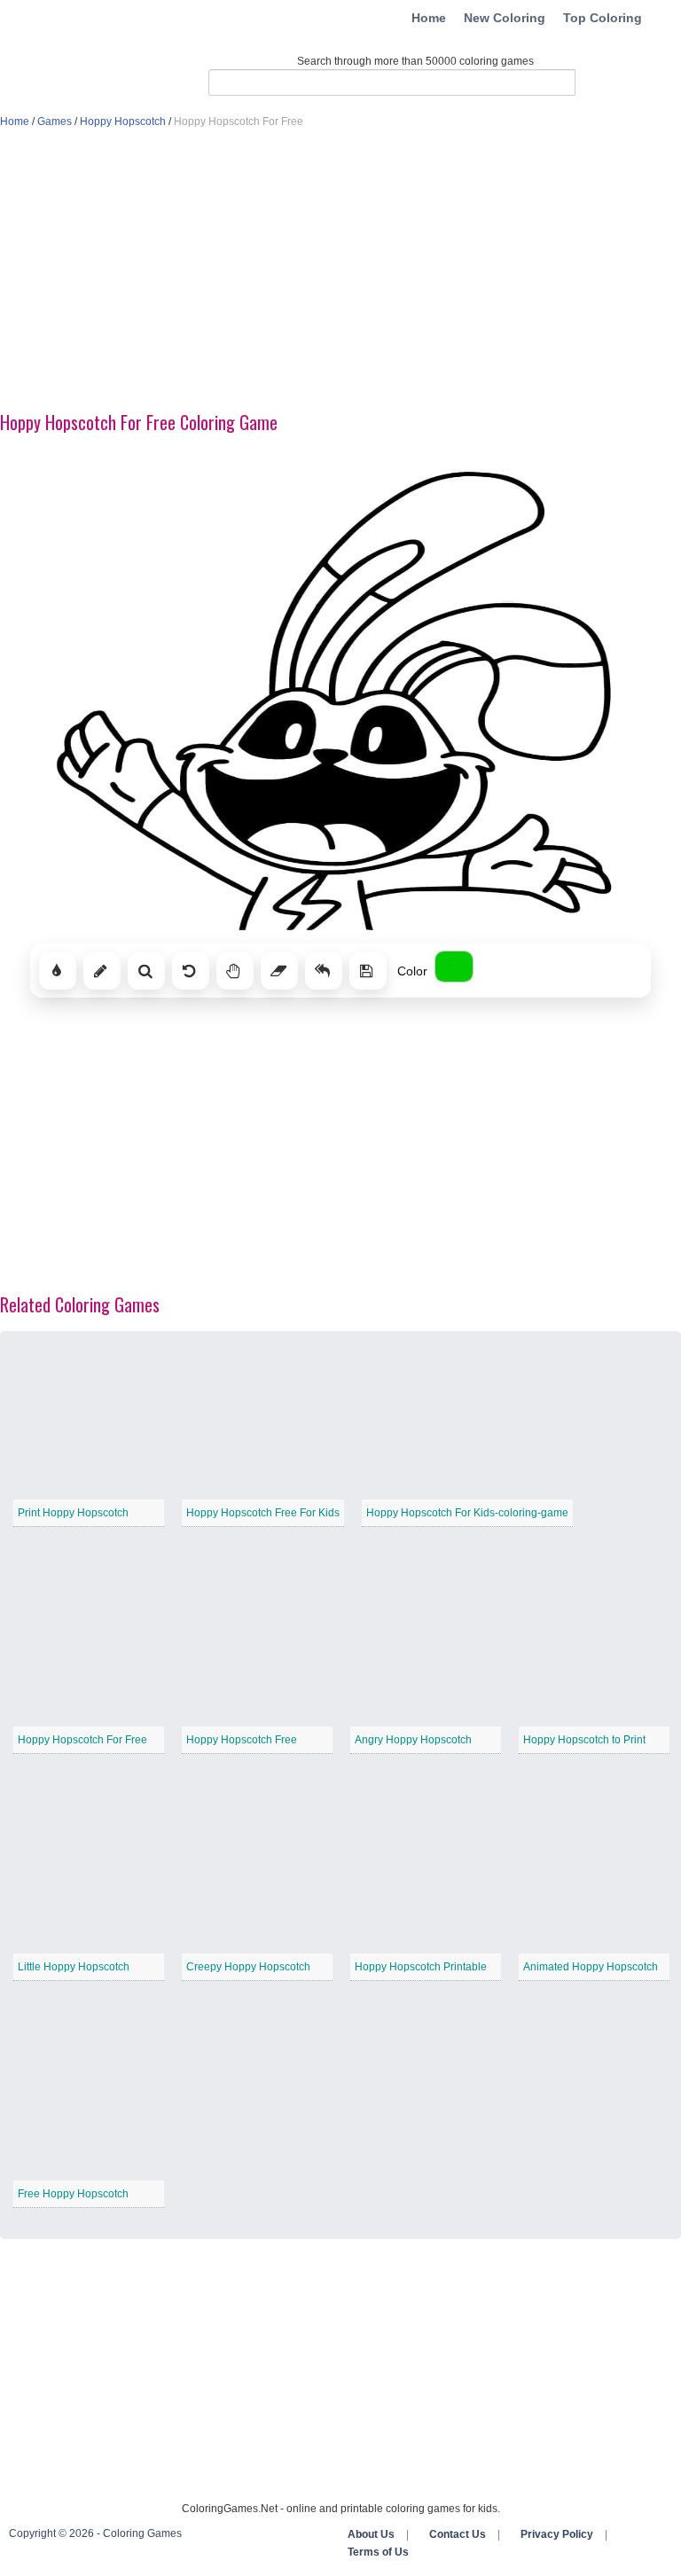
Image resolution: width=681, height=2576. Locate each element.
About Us (371, 2534)
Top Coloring (603, 18)
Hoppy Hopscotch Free (242, 1740)
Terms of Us (378, 2552)
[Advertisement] (340, 271)
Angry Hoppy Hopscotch (413, 1740)
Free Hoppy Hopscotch (73, 2194)
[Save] (368, 971)
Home (429, 18)
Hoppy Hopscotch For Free (82, 1740)
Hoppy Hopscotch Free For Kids (263, 1513)
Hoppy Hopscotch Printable (421, 1967)
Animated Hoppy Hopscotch (591, 1967)
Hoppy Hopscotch (123, 121)
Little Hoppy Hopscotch (74, 1967)
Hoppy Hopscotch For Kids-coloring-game (467, 1513)
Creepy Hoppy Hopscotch (248, 1967)
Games (55, 121)
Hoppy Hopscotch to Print (584, 1740)
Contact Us (458, 2534)
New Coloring (505, 18)
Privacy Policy (557, 2534)
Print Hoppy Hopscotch (73, 1513)
